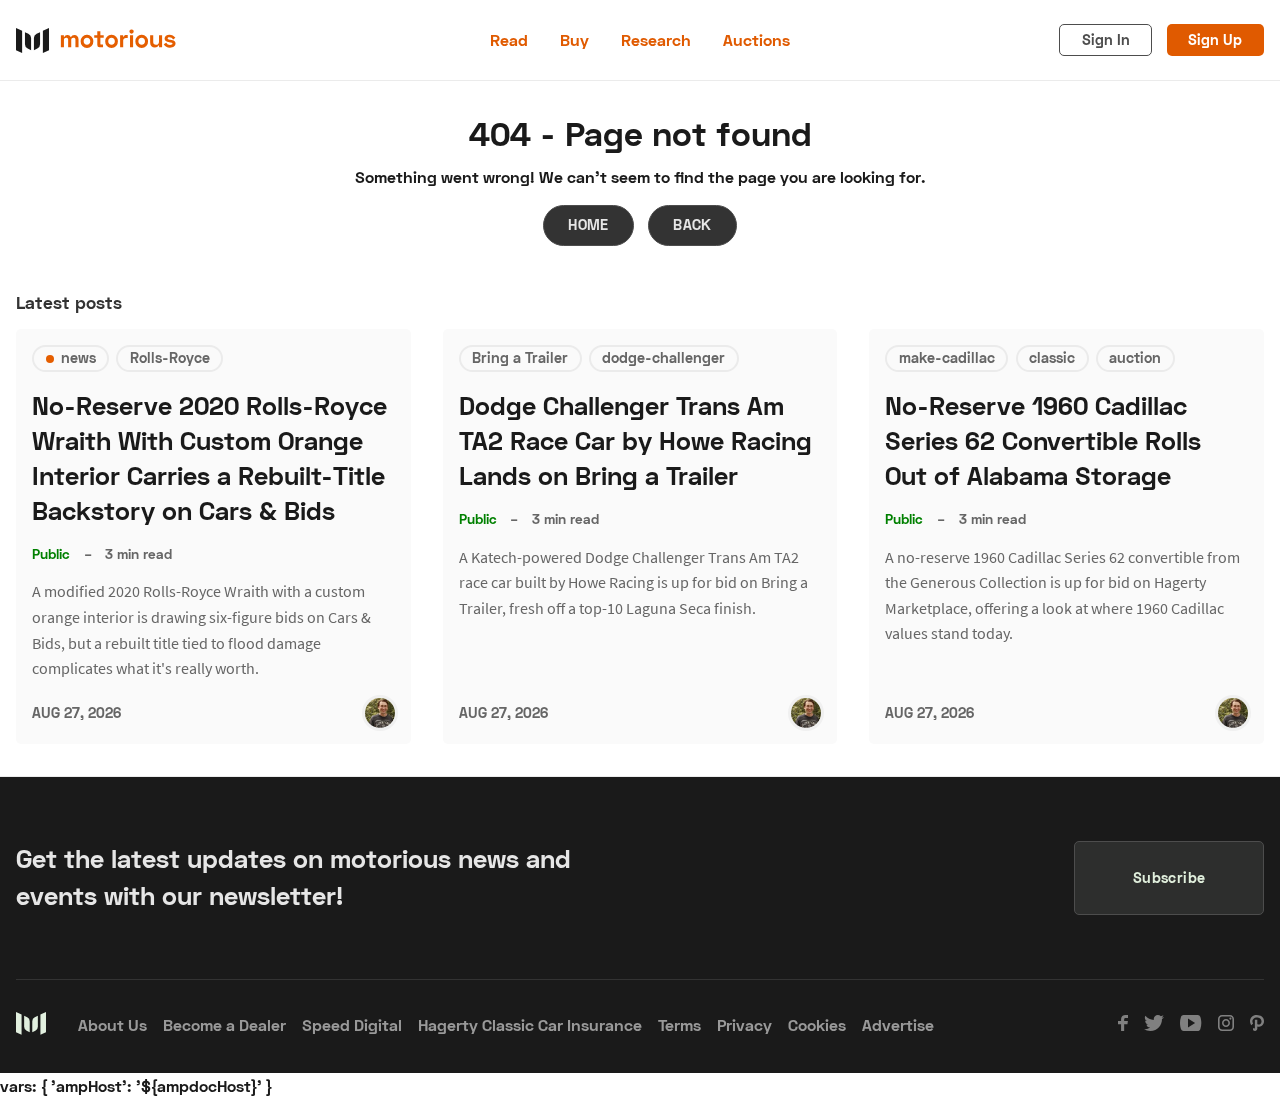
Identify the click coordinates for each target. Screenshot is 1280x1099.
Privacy (744, 1024)
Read (509, 39)
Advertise (898, 1024)
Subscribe (1169, 877)
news (78, 357)
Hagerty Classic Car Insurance (530, 1024)
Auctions (756, 39)
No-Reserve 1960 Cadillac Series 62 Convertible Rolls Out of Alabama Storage (1043, 440)
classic (1052, 357)
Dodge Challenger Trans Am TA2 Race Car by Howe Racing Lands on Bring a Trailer (635, 440)
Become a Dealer (224, 1024)
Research (656, 39)
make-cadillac (947, 357)
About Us (112, 1024)
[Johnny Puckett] (380, 713)
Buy (574, 39)
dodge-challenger (663, 357)
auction (1135, 357)
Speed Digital (352, 1024)
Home (588, 224)
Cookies (817, 1024)
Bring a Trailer (520, 357)
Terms (679, 1024)
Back (692, 224)
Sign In (1106, 39)
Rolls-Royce (170, 357)
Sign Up (1215, 39)
